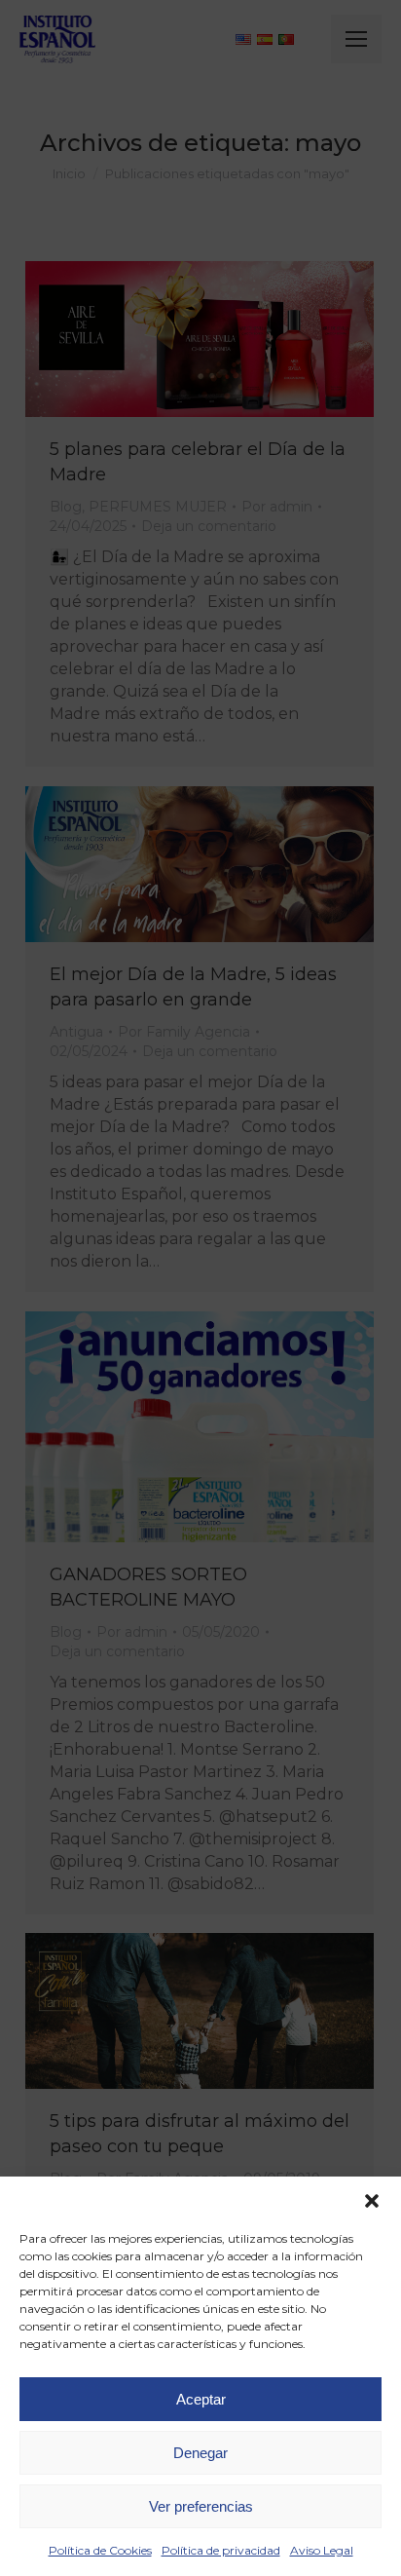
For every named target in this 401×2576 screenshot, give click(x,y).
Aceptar (201, 2399)
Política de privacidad (221, 2550)
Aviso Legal (322, 2550)
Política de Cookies (100, 2550)
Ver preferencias (201, 2506)
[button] (372, 2201)
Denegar (200, 2453)
